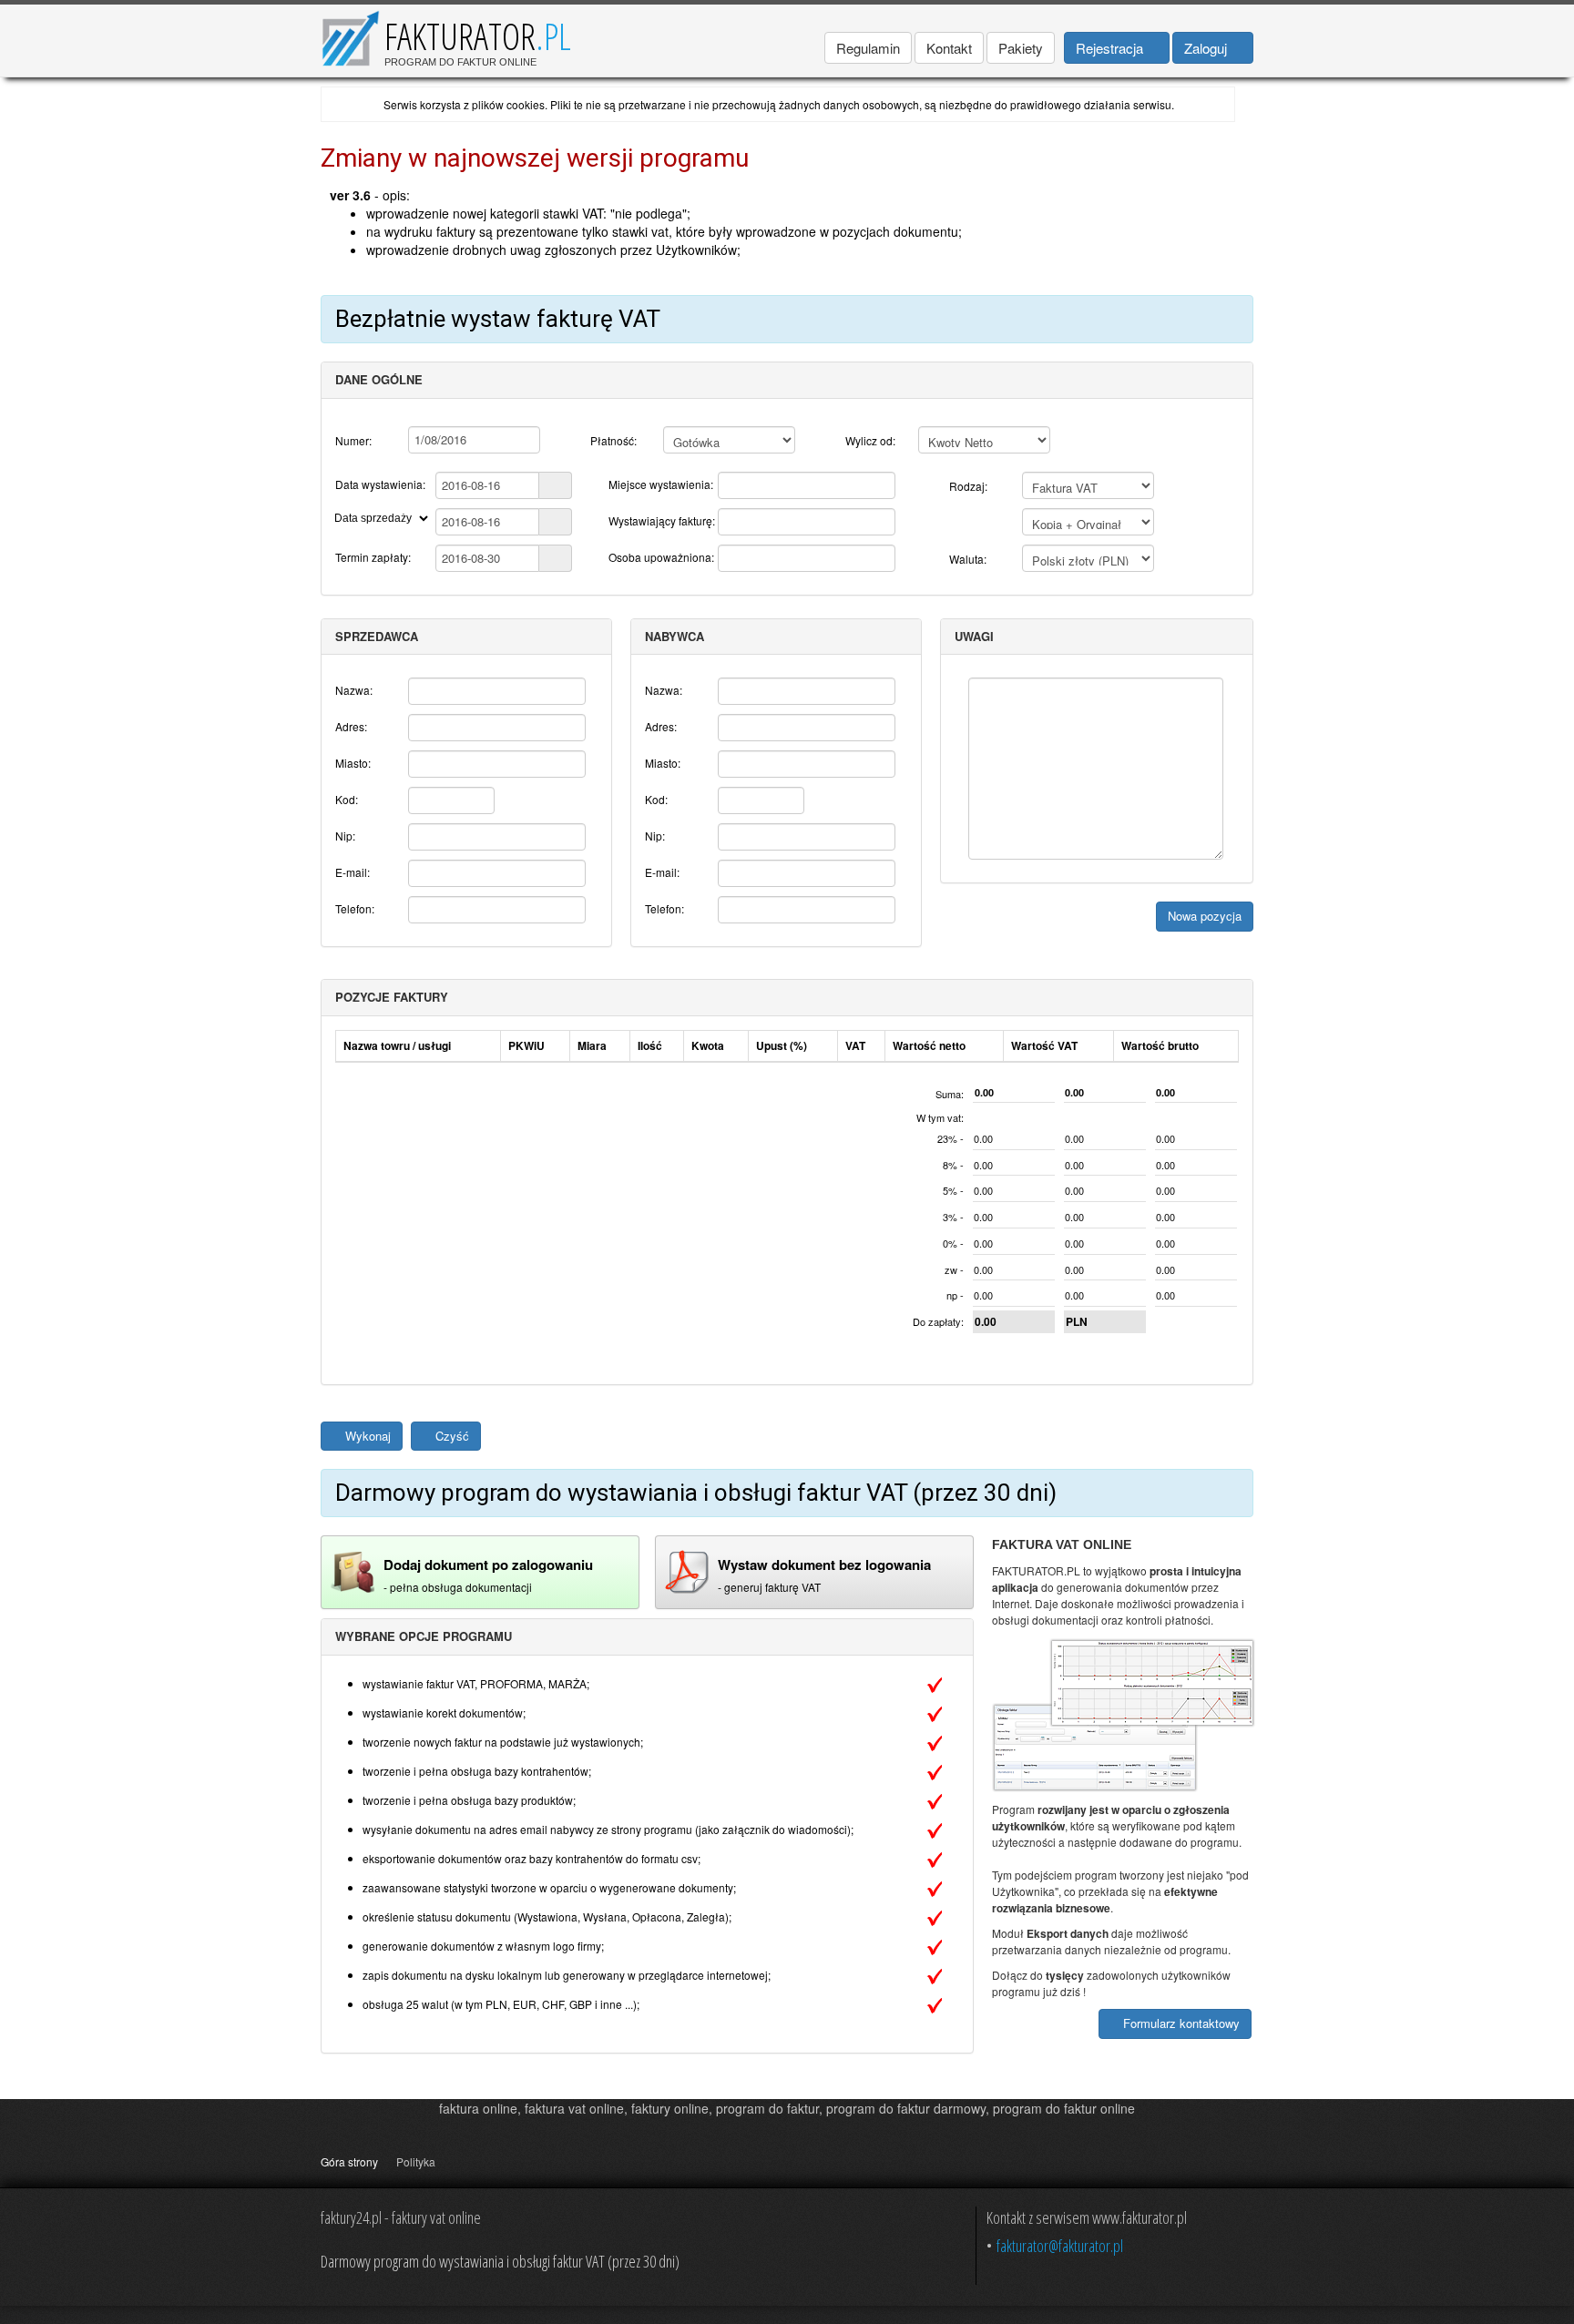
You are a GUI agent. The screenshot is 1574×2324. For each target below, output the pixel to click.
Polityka (416, 2161)
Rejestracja (1111, 48)
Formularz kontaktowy (1180, 2023)
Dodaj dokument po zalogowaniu (488, 1565)
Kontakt (949, 48)
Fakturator (460, 36)
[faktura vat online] (353, 1570)
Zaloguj (1207, 48)
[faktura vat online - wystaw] (687, 1570)
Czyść (450, 1436)
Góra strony (349, 2161)
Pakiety (1021, 48)
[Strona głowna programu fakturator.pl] (350, 36)
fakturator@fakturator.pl (1060, 2246)
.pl (553, 36)
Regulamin (868, 48)
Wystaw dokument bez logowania (824, 1565)
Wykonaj (366, 1436)
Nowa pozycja (1205, 916)
